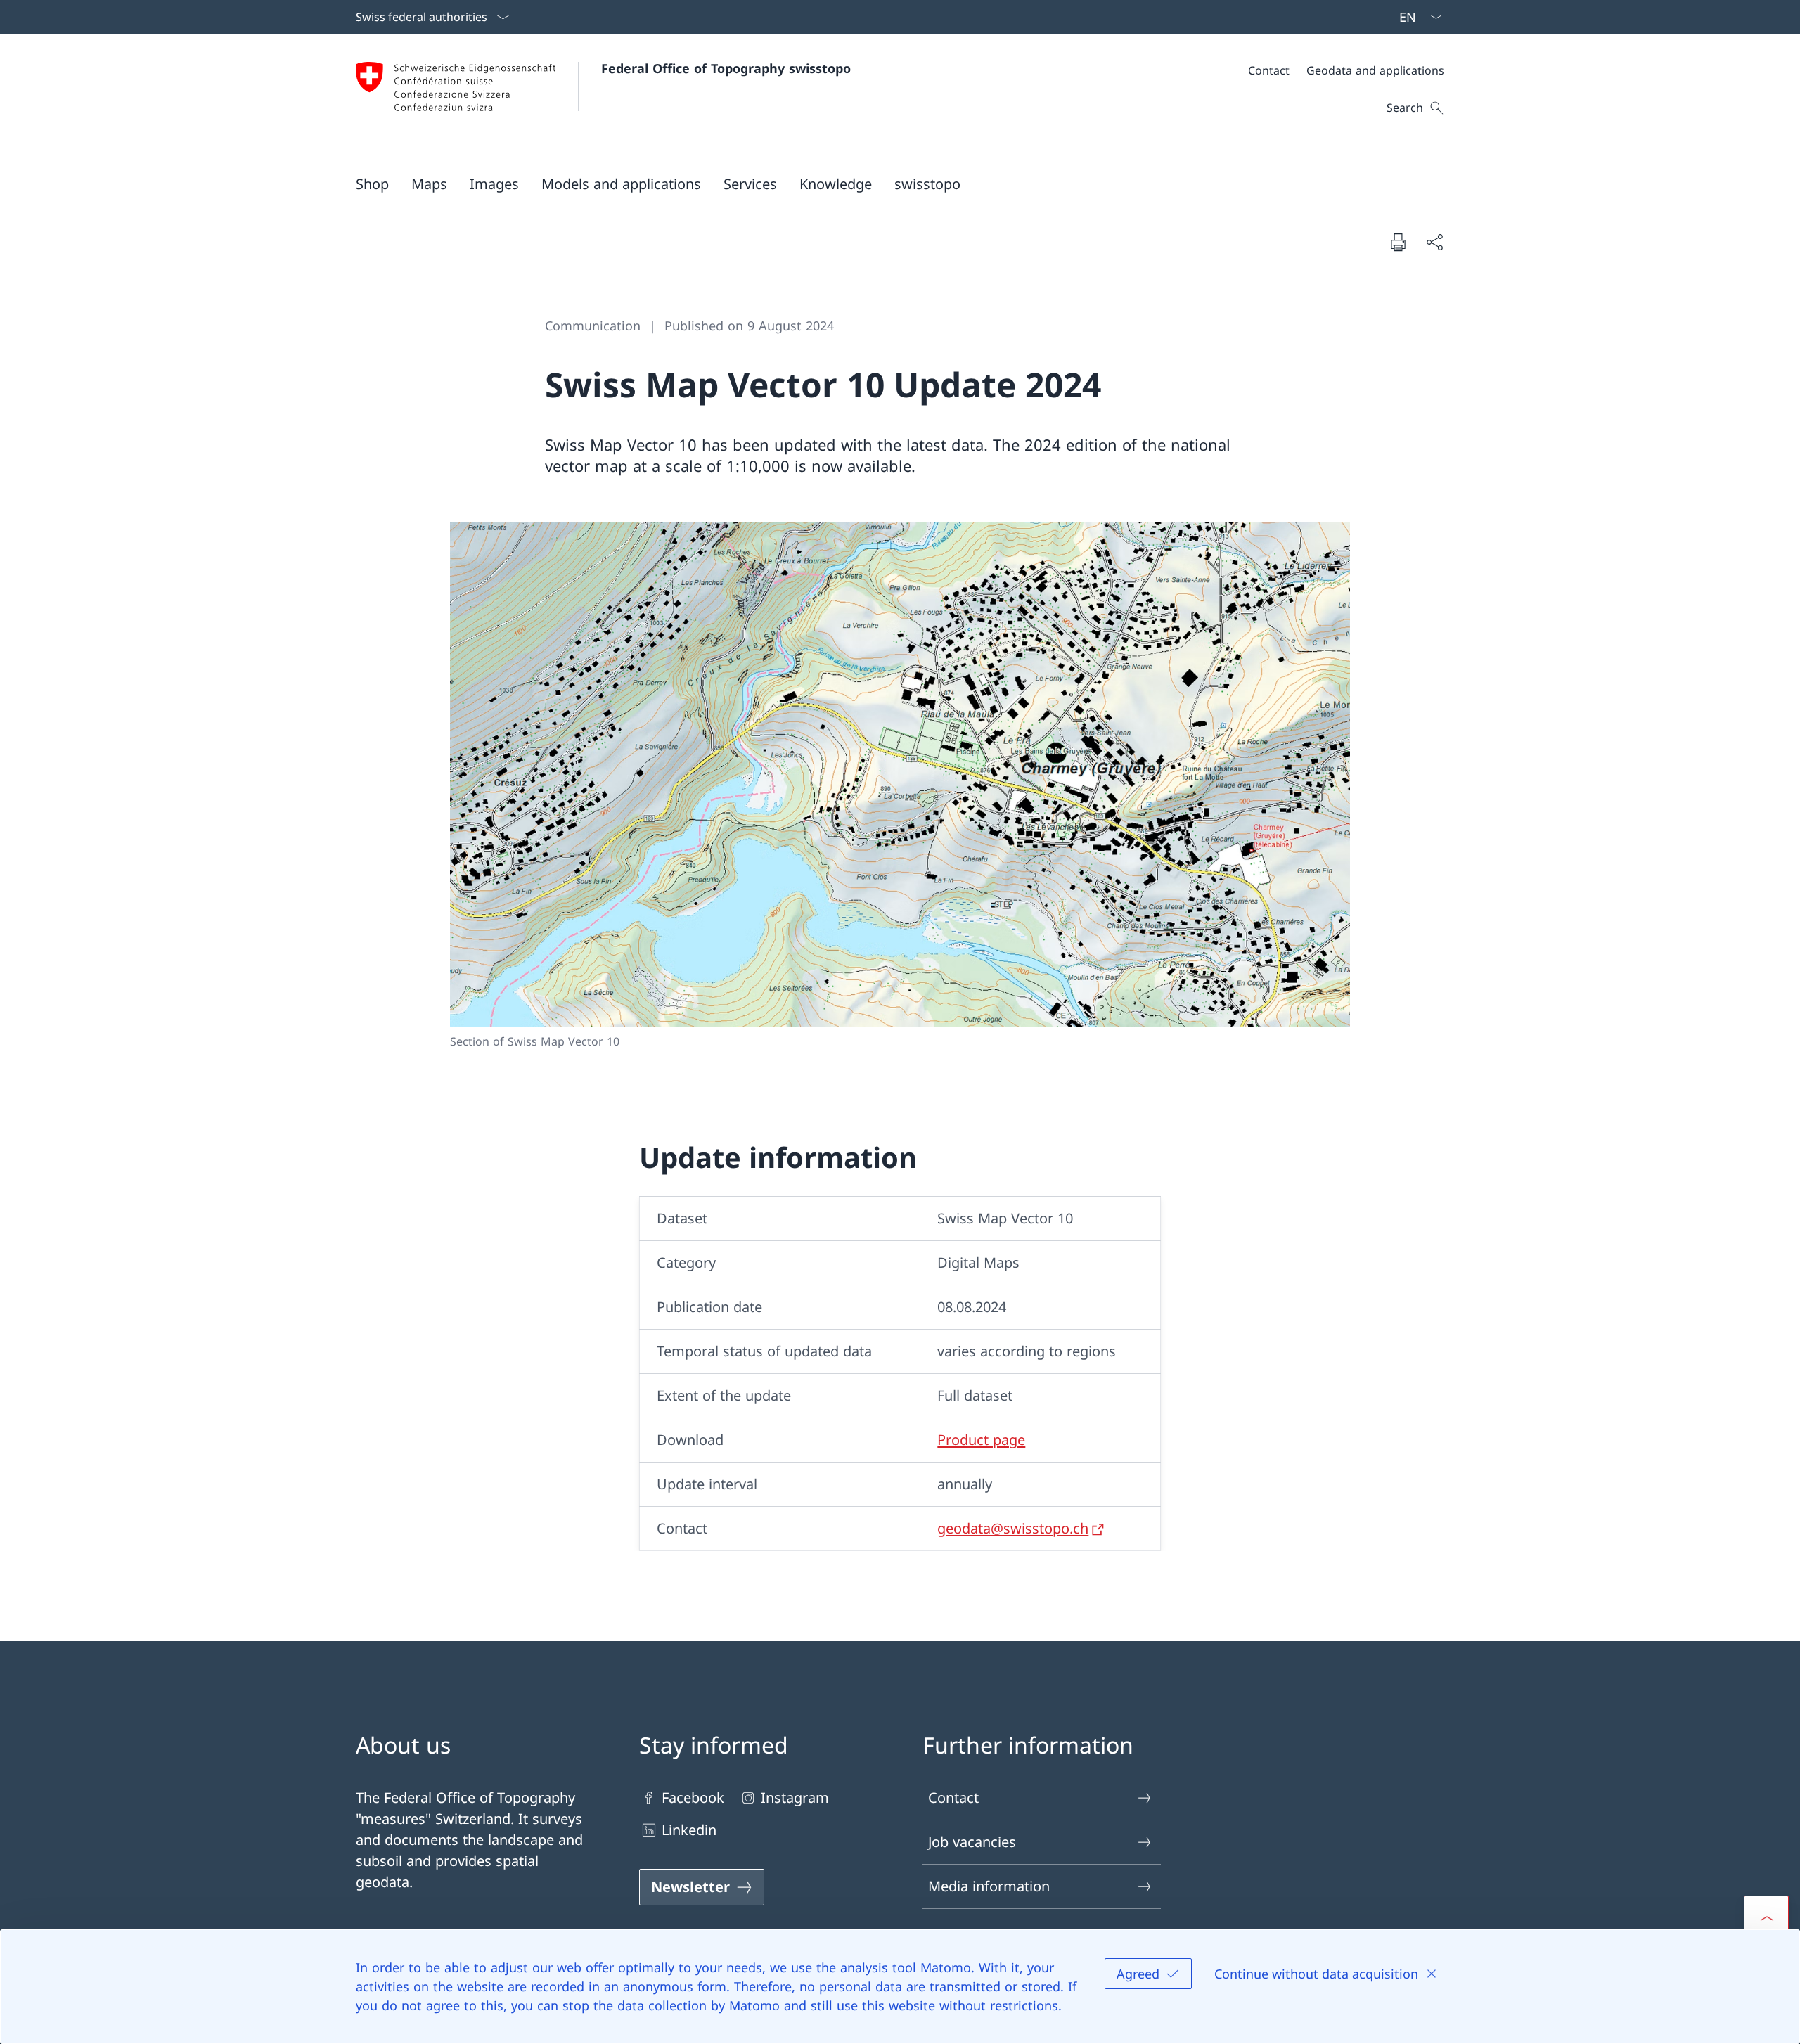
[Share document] (1434, 242)
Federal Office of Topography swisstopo (726, 68)
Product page (981, 1440)
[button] (429, 184)
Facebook (693, 1798)
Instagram (795, 1798)
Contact (953, 1798)
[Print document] (1398, 242)
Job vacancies (972, 1842)
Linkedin (689, 1830)
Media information (989, 1886)
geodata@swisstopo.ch (1013, 1528)
